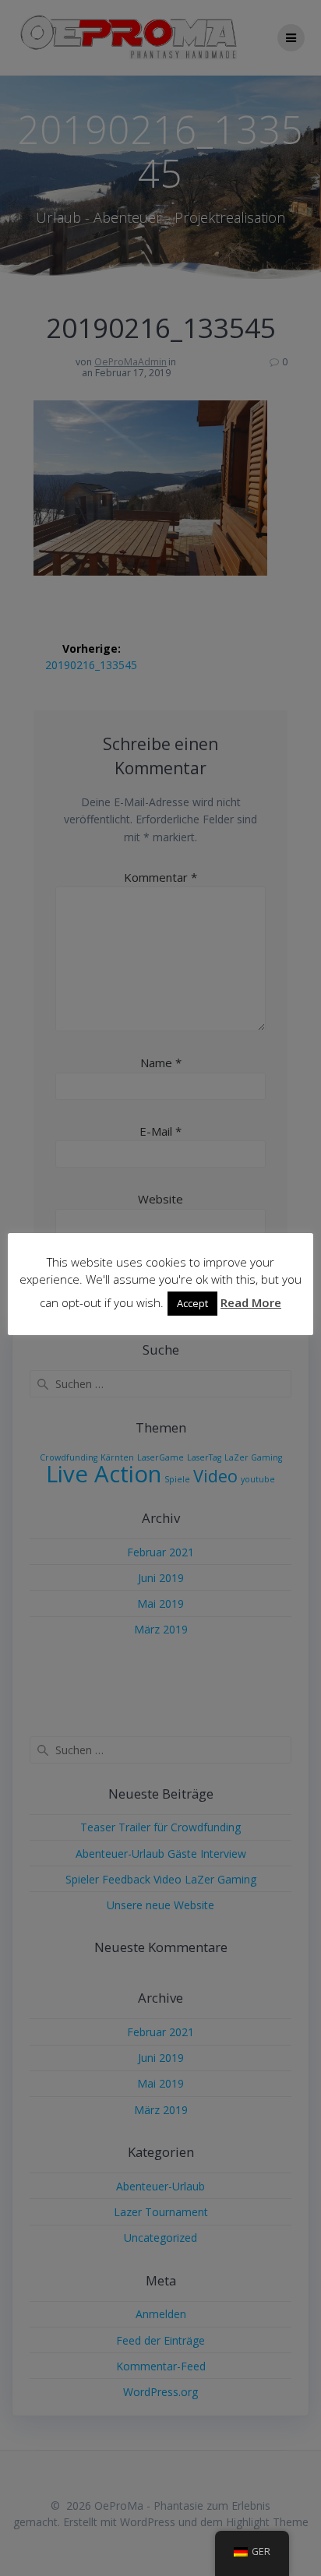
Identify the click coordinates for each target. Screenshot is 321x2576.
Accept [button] (192, 1303)
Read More (251, 1302)
